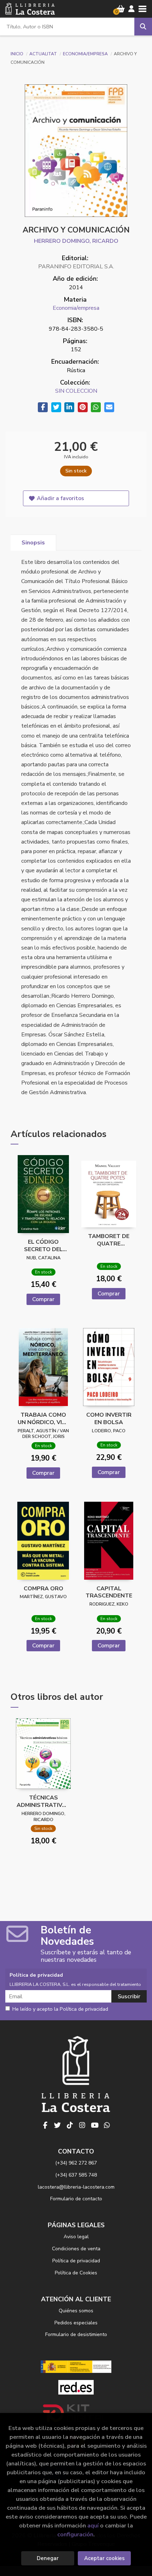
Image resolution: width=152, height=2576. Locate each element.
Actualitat (44, 54)
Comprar (43, 1299)
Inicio (17, 54)
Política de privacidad (76, 2261)
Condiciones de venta (76, 2249)
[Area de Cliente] (131, 9)
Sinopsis (33, 543)
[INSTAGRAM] (82, 2125)
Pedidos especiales (76, 2323)
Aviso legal (76, 2237)
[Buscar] (143, 27)
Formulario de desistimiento (76, 2334)
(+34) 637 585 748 (76, 2175)
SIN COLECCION (76, 391)
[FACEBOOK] (45, 2125)
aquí (93, 2525)
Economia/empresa (86, 54)
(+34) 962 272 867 (76, 2163)
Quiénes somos (76, 2311)
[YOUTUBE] (95, 2125)
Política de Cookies (76, 2273)
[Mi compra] (121, 9)
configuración (75, 2534)
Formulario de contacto (76, 2199)
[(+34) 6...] (107, 2125)
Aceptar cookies (104, 2558)
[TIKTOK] (70, 2125)
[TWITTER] (58, 2125)
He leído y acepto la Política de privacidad (60, 2009)
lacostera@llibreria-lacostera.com (76, 2187)
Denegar (48, 2558)
